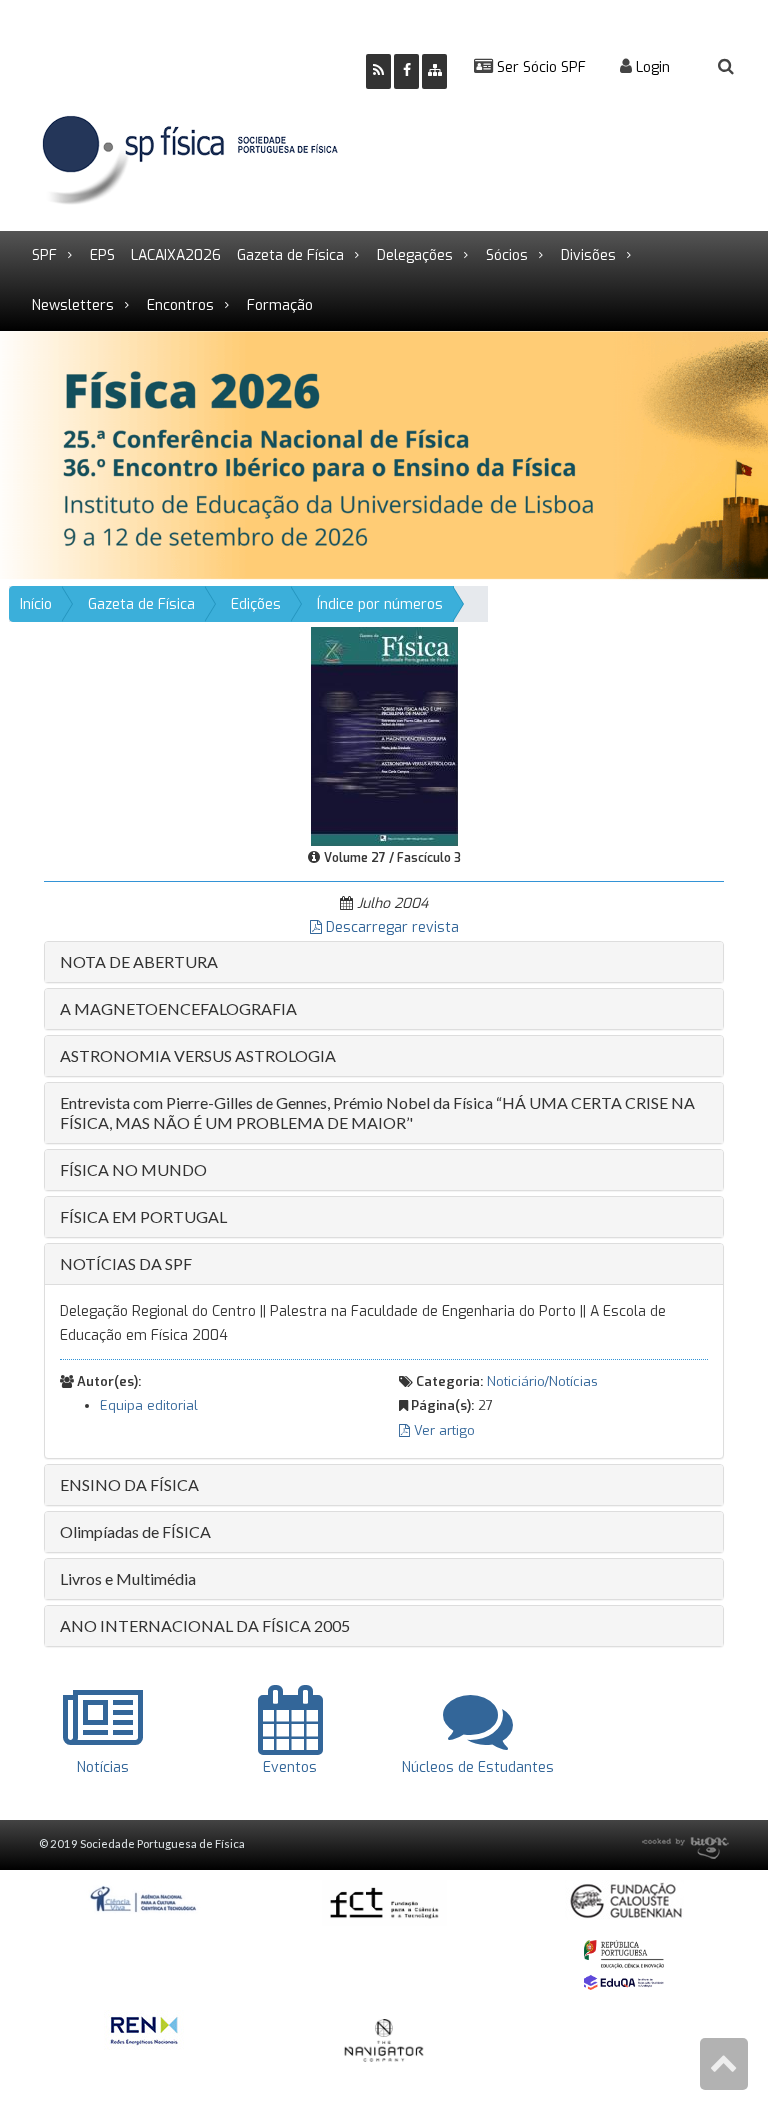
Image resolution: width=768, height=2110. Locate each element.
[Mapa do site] (434, 71)
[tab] (384, 962)
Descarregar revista (390, 927)
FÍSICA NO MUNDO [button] (133, 1169)
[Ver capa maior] (384, 735)
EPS (102, 255)
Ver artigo (442, 1430)
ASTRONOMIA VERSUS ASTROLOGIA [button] (198, 1055)
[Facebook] (406, 71)
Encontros (180, 305)
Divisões (588, 255)
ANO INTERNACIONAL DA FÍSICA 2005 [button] (205, 1625)
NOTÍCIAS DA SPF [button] (126, 1263)
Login (651, 67)
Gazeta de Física (290, 255)
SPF (44, 255)
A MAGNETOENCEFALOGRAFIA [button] (178, 1008)
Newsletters (73, 305)
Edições (256, 604)
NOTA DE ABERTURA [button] (139, 961)
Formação (280, 305)
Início (36, 604)
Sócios (507, 255)
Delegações (415, 255)
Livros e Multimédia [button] (128, 1578)
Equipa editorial (149, 1405)
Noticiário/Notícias (542, 1381)
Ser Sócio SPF (539, 67)
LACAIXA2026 (176, 255)
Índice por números (380, 604)
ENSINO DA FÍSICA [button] (129, 1484)
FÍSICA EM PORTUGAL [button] (143, 1216)
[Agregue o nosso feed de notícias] (378, 71)
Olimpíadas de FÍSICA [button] (135, 1531)
